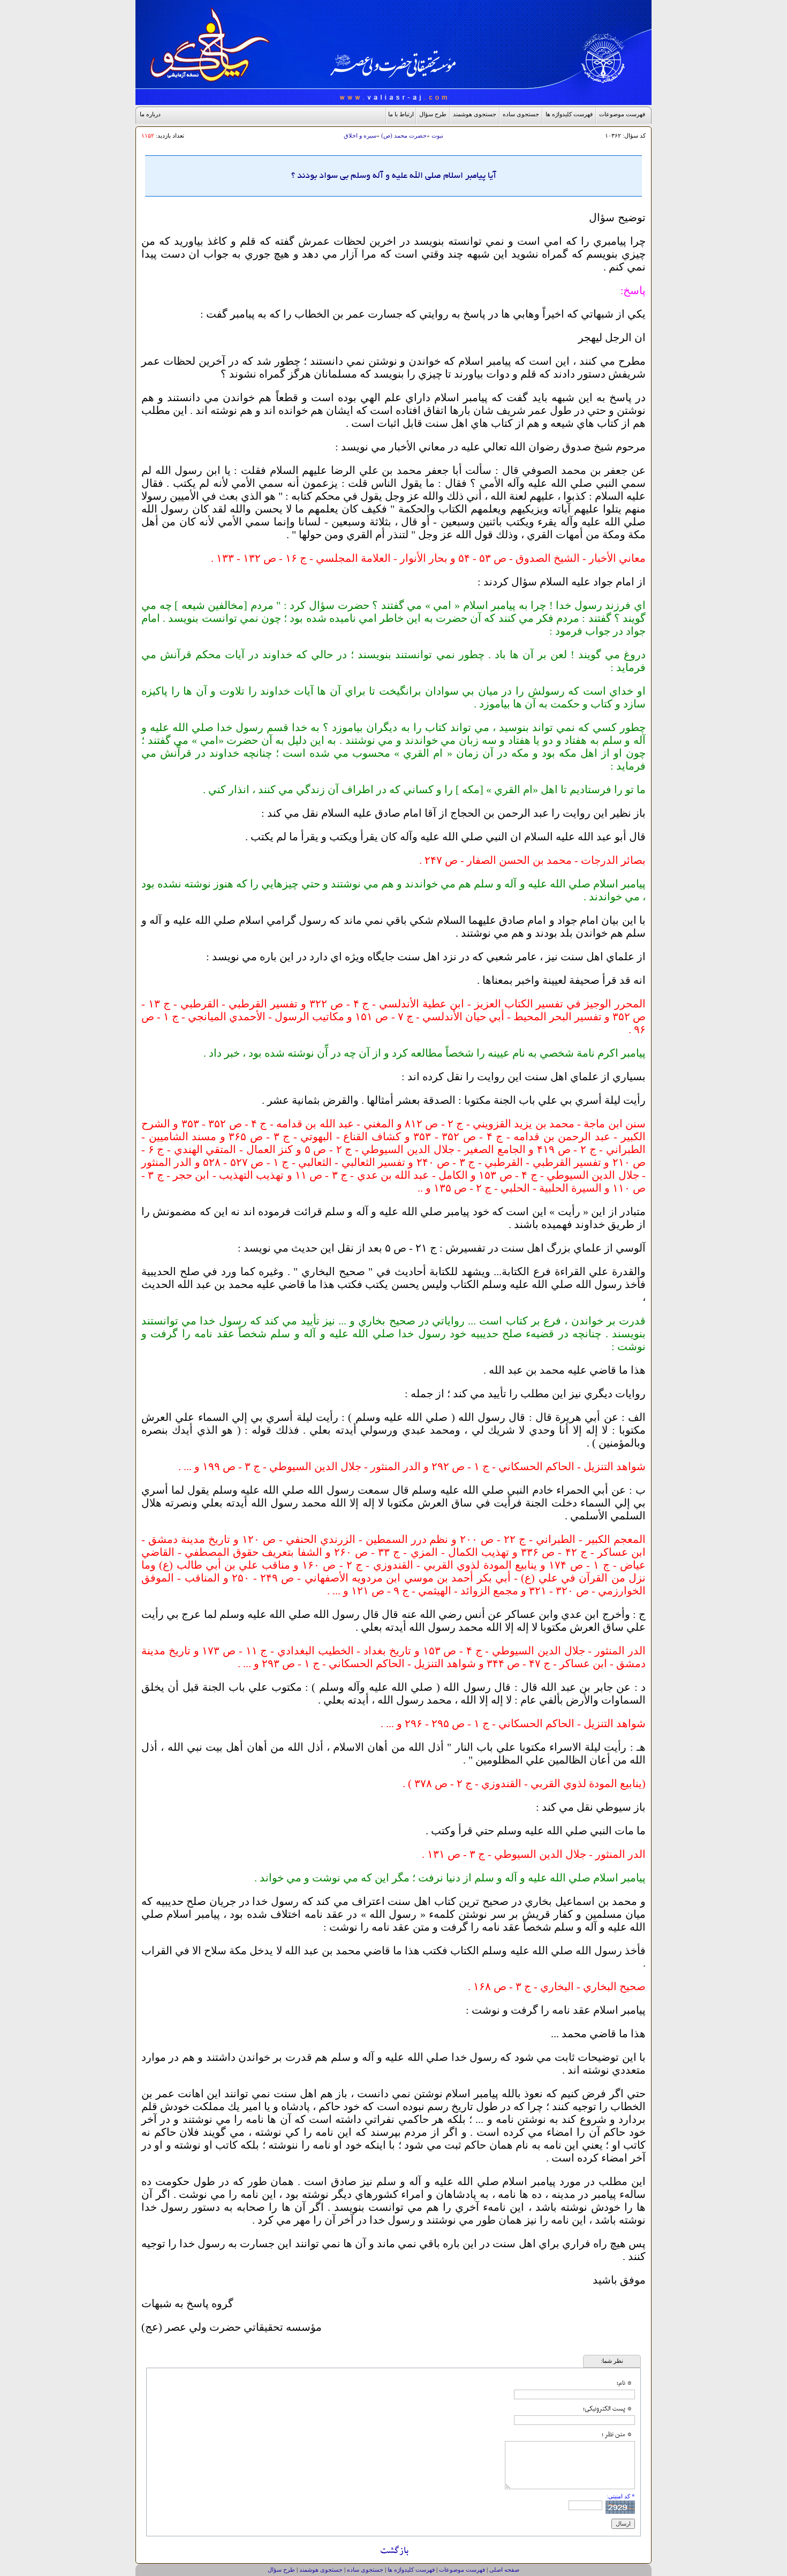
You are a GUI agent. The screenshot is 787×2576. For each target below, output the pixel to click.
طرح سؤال (433, 114)
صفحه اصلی (504, 2570)
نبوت (437, 135)
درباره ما (150, 114)
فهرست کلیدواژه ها (569, 114)
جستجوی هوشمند (475, 114)
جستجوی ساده (521, 114)
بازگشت (394, 2552)
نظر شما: (612, 2361)
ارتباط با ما (401, 114)
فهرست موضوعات (622, 114)
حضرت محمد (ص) (404, 135)
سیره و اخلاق (360, 135)
